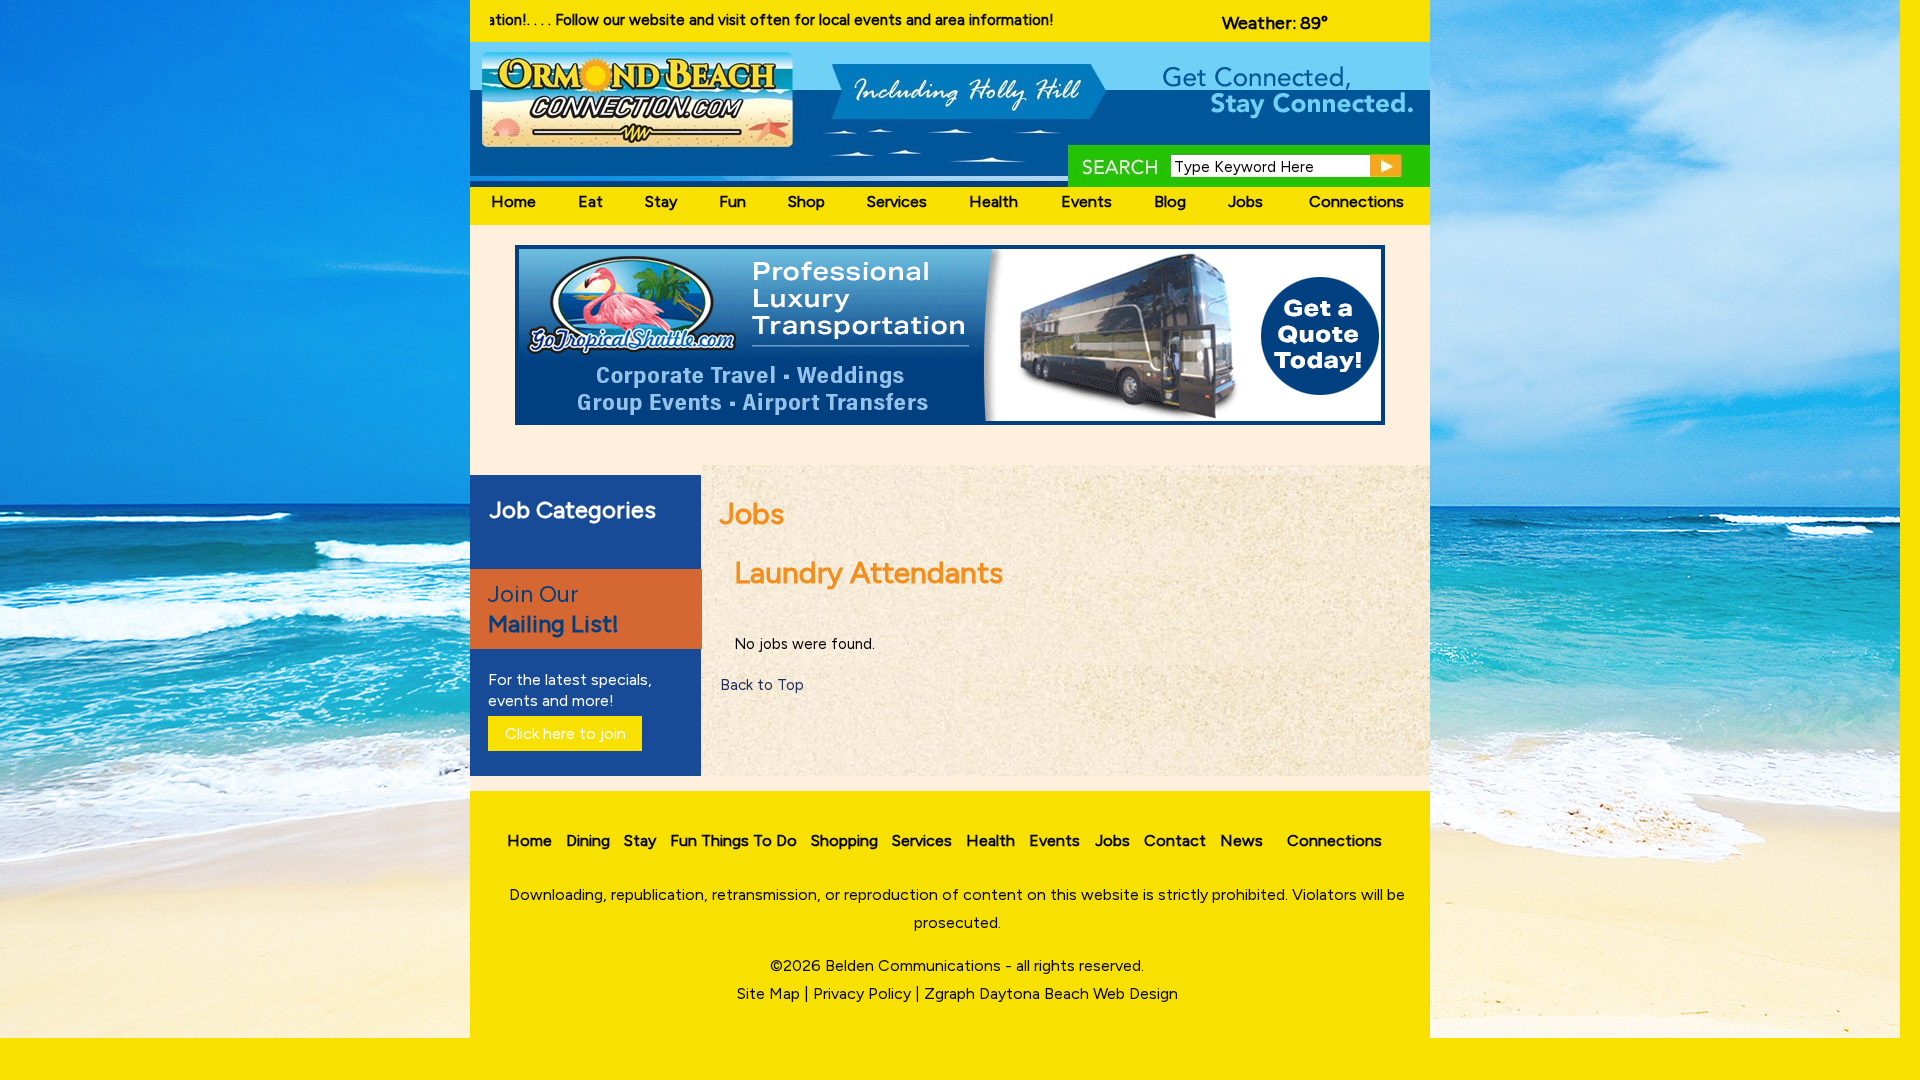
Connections (1356, 201)
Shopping (844, 840)
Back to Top (762, 685)
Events (1086, 201)
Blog (1170, 201)
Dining (588, 840)
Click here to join (565, 733)
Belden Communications (915, 965)
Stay (661, 201)
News (1241, 840)
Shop (806, 201)
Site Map (768, 993)
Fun (732, 201)
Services (897, 201)
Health (993, 201)
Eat (590, 201)
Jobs (1245, 201)
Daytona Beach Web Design (1078, 993)
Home (513, 201)
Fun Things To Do (733, 840)
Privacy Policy (862, 993)
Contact (1175, 840)
